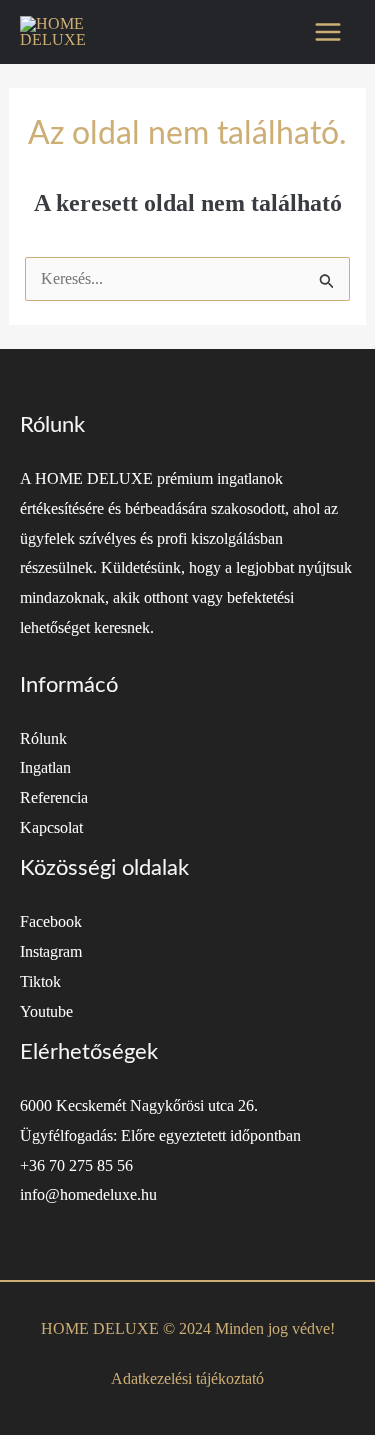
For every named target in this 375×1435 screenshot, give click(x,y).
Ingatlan (45, 767)
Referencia (54, 797)
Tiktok (40, 981)
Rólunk (43, 738)
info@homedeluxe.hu (88, 1194)
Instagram (51, 951)
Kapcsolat (51, 827)
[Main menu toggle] (328, 32)
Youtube (46, 1011)
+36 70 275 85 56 (76, 1165)
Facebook (51, 921)
